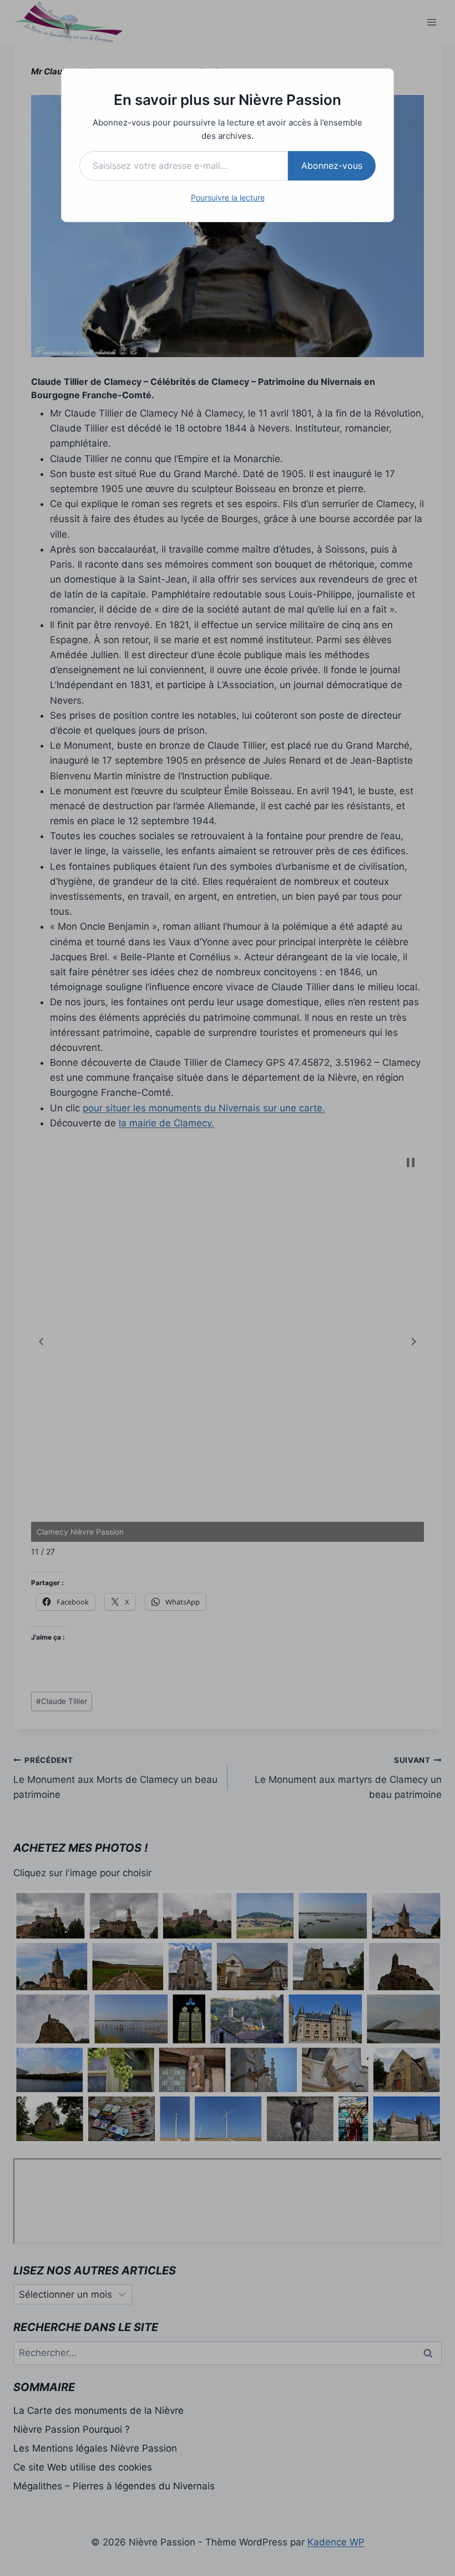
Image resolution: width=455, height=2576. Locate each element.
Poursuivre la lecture (228, 197)
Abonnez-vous (332, 166)
